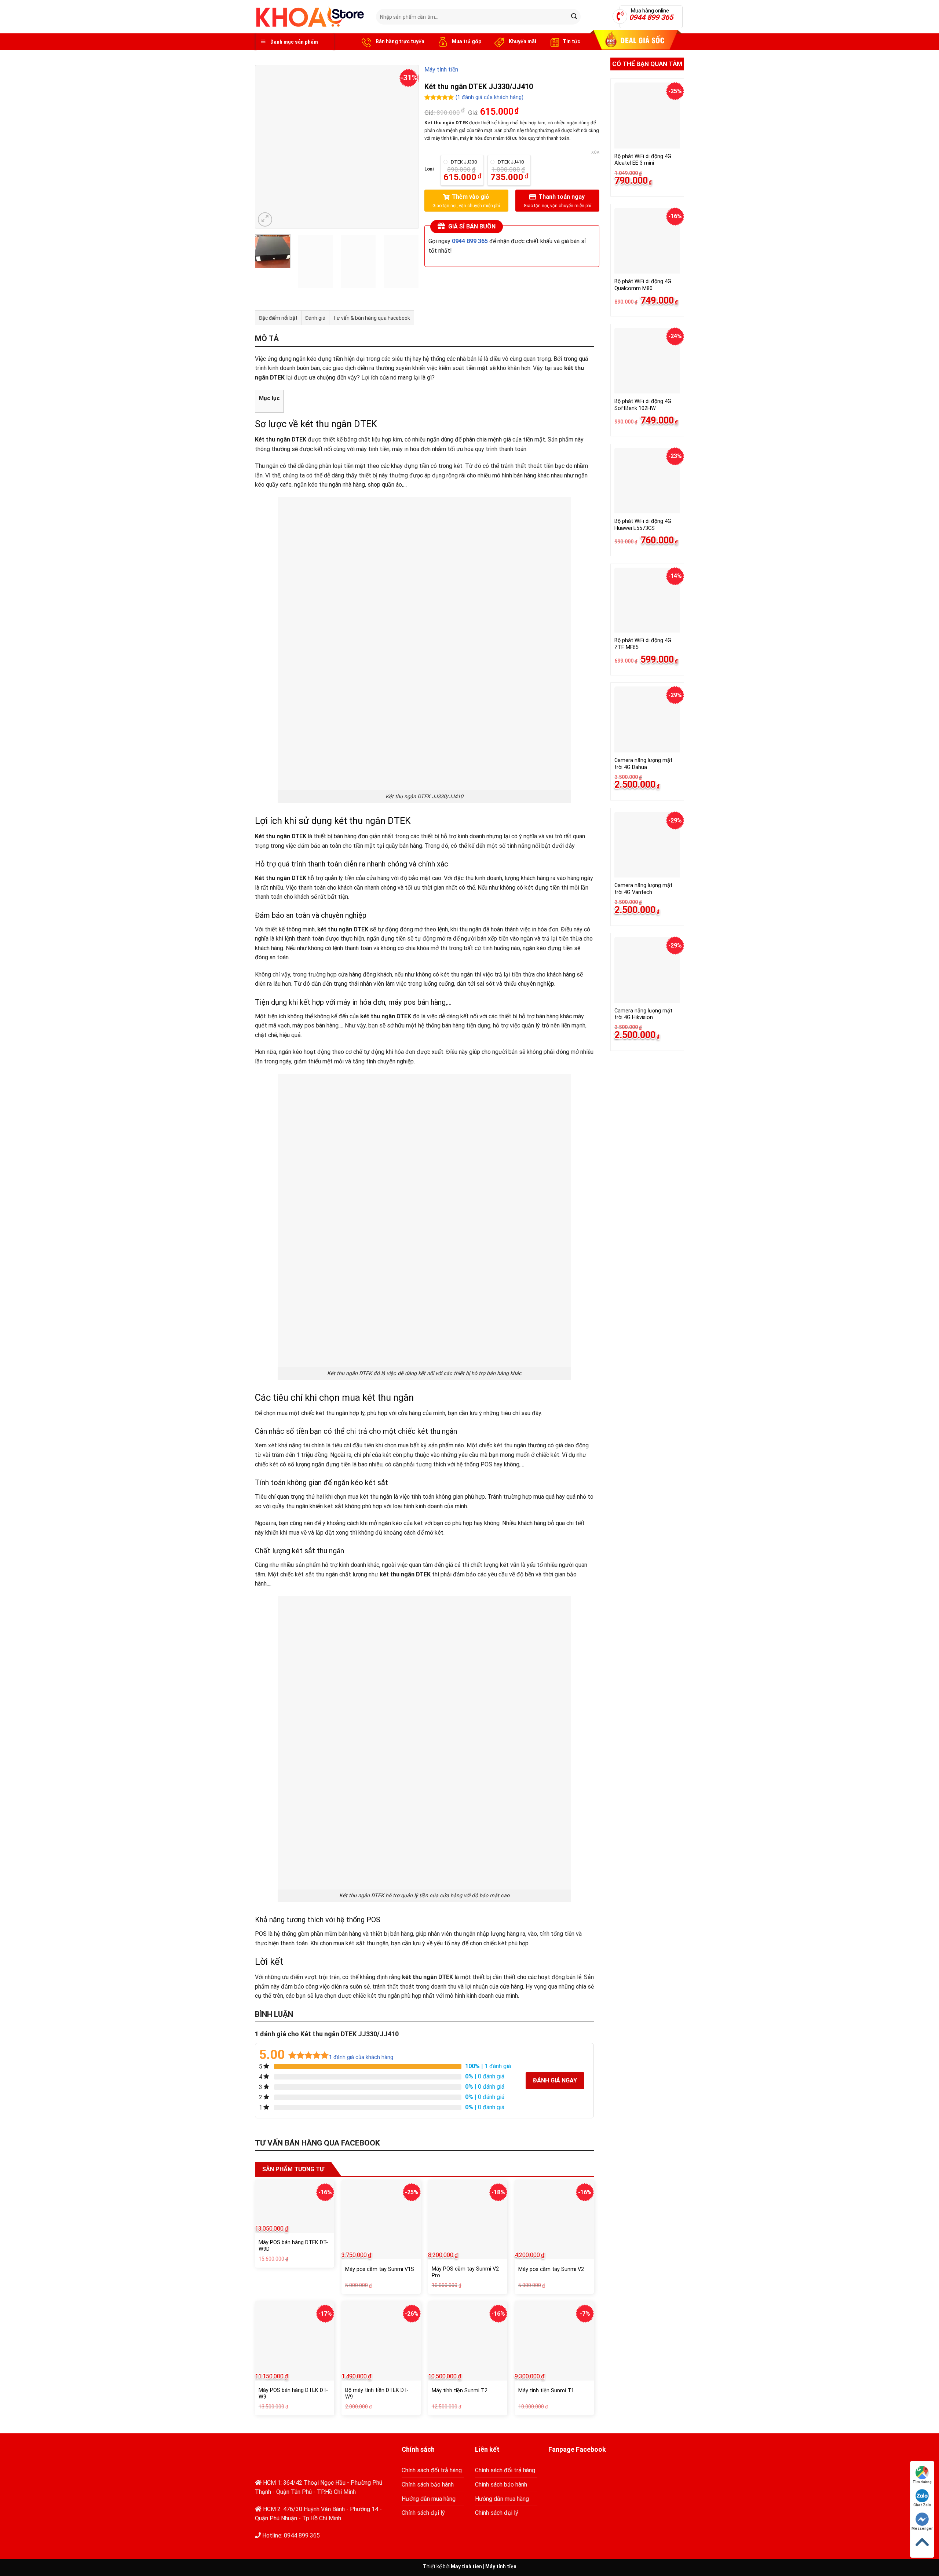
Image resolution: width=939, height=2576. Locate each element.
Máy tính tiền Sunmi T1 (546, 2391)
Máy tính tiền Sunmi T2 (460, 2391)
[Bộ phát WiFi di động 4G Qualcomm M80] (647, 241)
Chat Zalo (922, 2505)
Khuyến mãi (522, 41)
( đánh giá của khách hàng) (489, 98)
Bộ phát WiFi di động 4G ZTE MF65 (643, 644)
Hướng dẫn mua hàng (429, 2499)
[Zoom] (265, 219)
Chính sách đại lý (423, 2513)
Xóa (595, 152)
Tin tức (571, 41)
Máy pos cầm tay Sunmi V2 (551, 2269)
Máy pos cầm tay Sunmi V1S (380, 2269)
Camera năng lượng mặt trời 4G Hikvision (643, 1014)
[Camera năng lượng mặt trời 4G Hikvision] (647, 970)
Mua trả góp (466, 41)
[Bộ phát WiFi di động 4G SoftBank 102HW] (647, 361)
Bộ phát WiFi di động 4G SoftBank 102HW (643, 405)
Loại (429, 169)
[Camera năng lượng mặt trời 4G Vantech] (647, 845)
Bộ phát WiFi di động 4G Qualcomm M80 (643, 285)
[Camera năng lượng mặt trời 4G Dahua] (647, 719)
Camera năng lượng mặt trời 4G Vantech (643, 889)
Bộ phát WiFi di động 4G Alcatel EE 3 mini (643, 160)
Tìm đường (922, 2482)
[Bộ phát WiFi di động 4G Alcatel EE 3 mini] (647, 115)
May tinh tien (466, 2566)
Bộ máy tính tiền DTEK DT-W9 (377, 2394)
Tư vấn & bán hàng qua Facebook (372, 318)
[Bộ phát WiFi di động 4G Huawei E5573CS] (647, 481)
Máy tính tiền (441, 69)
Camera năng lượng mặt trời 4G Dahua (643, 764)
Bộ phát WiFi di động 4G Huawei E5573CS (643, 525)
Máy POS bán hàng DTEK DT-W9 (293, 2394)
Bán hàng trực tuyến (399, 41)
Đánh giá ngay (555, 2080)
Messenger (922, 2529)
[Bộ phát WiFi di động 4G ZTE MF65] (647, 600)
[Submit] (574, 17)
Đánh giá (315, 318)
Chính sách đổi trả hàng (432, 2470)
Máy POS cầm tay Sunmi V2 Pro (465, 2272)
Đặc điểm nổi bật (278, 318)
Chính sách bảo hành (428, 2485)
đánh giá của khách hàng (361, 2057)
